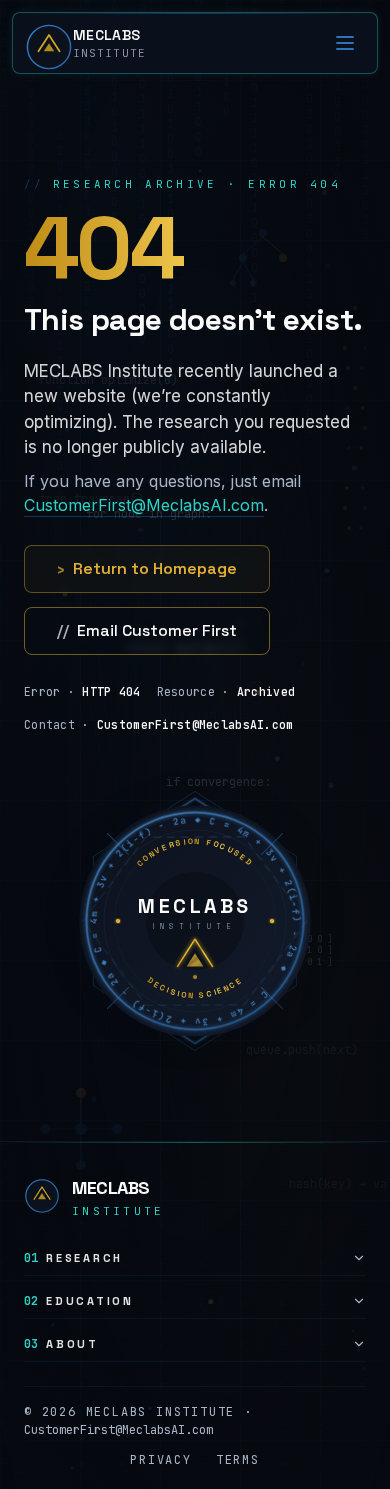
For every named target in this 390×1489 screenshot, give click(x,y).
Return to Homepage (147, 568)
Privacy (161, 1460)
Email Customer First (147, 630)
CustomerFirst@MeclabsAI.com (144, 505)
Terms (238, 1460)
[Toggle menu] (345, 43)
